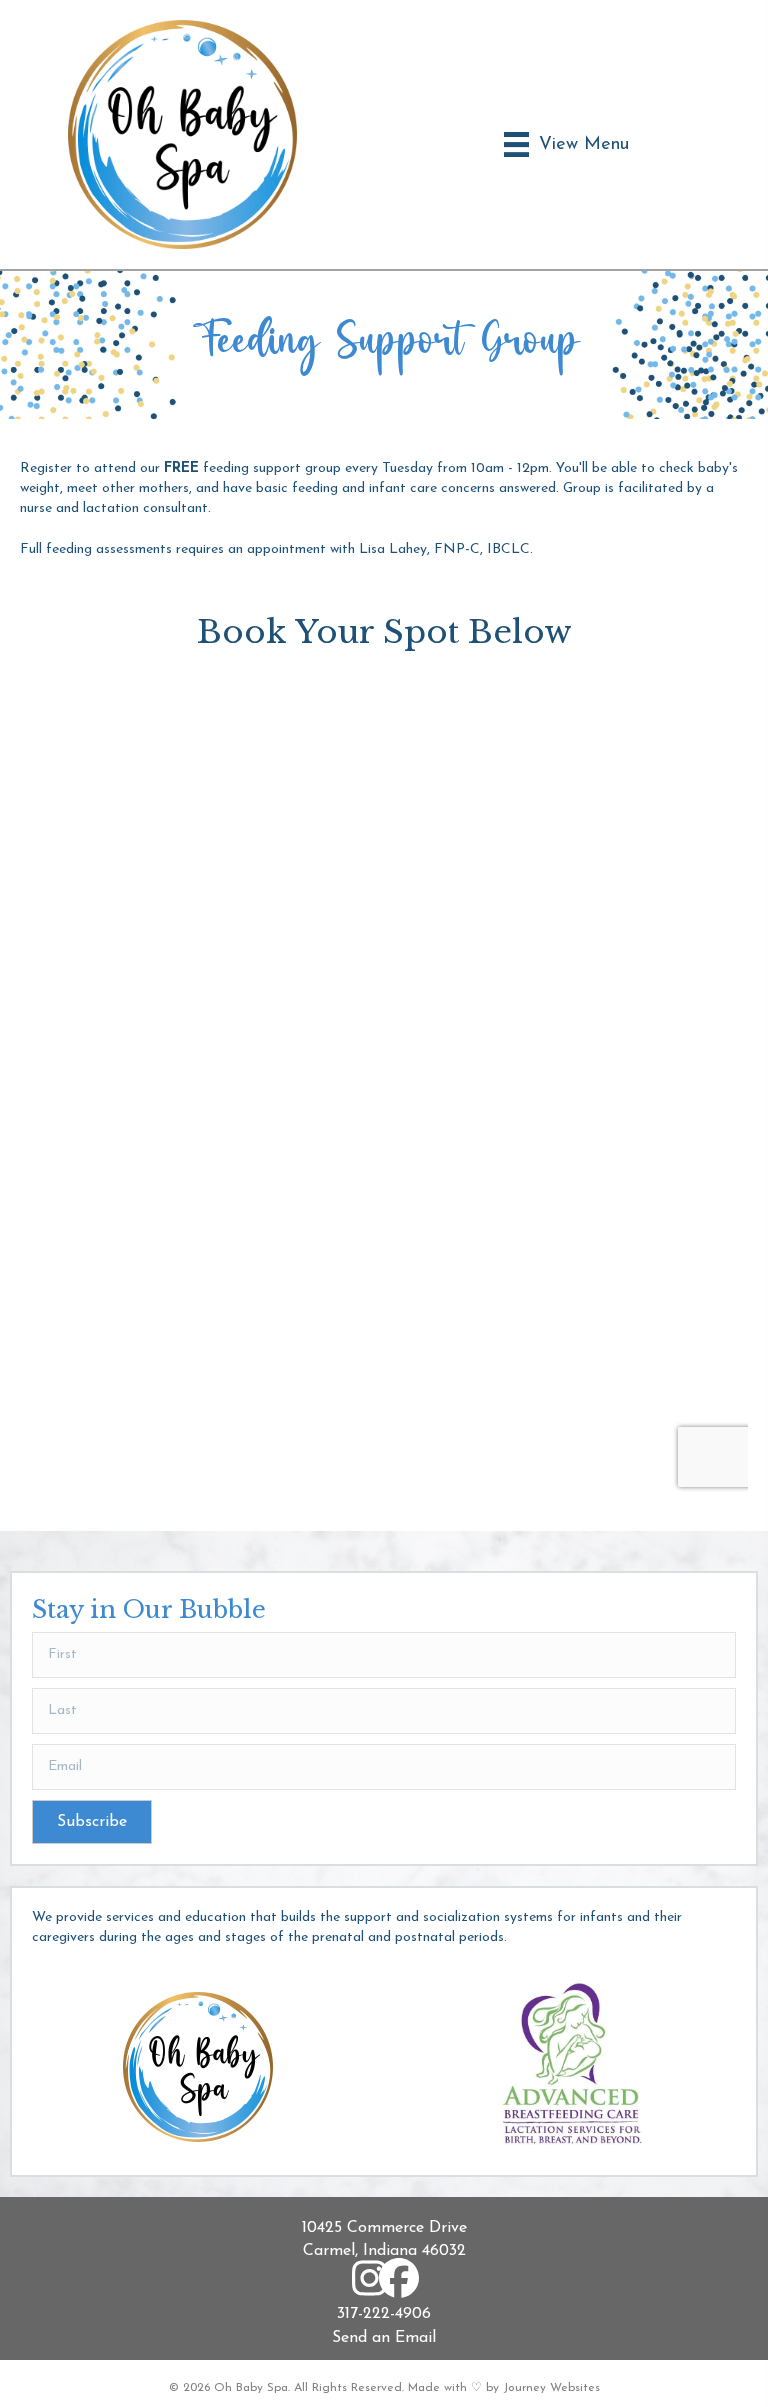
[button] (92, 1822)
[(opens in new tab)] (570, 2065)
